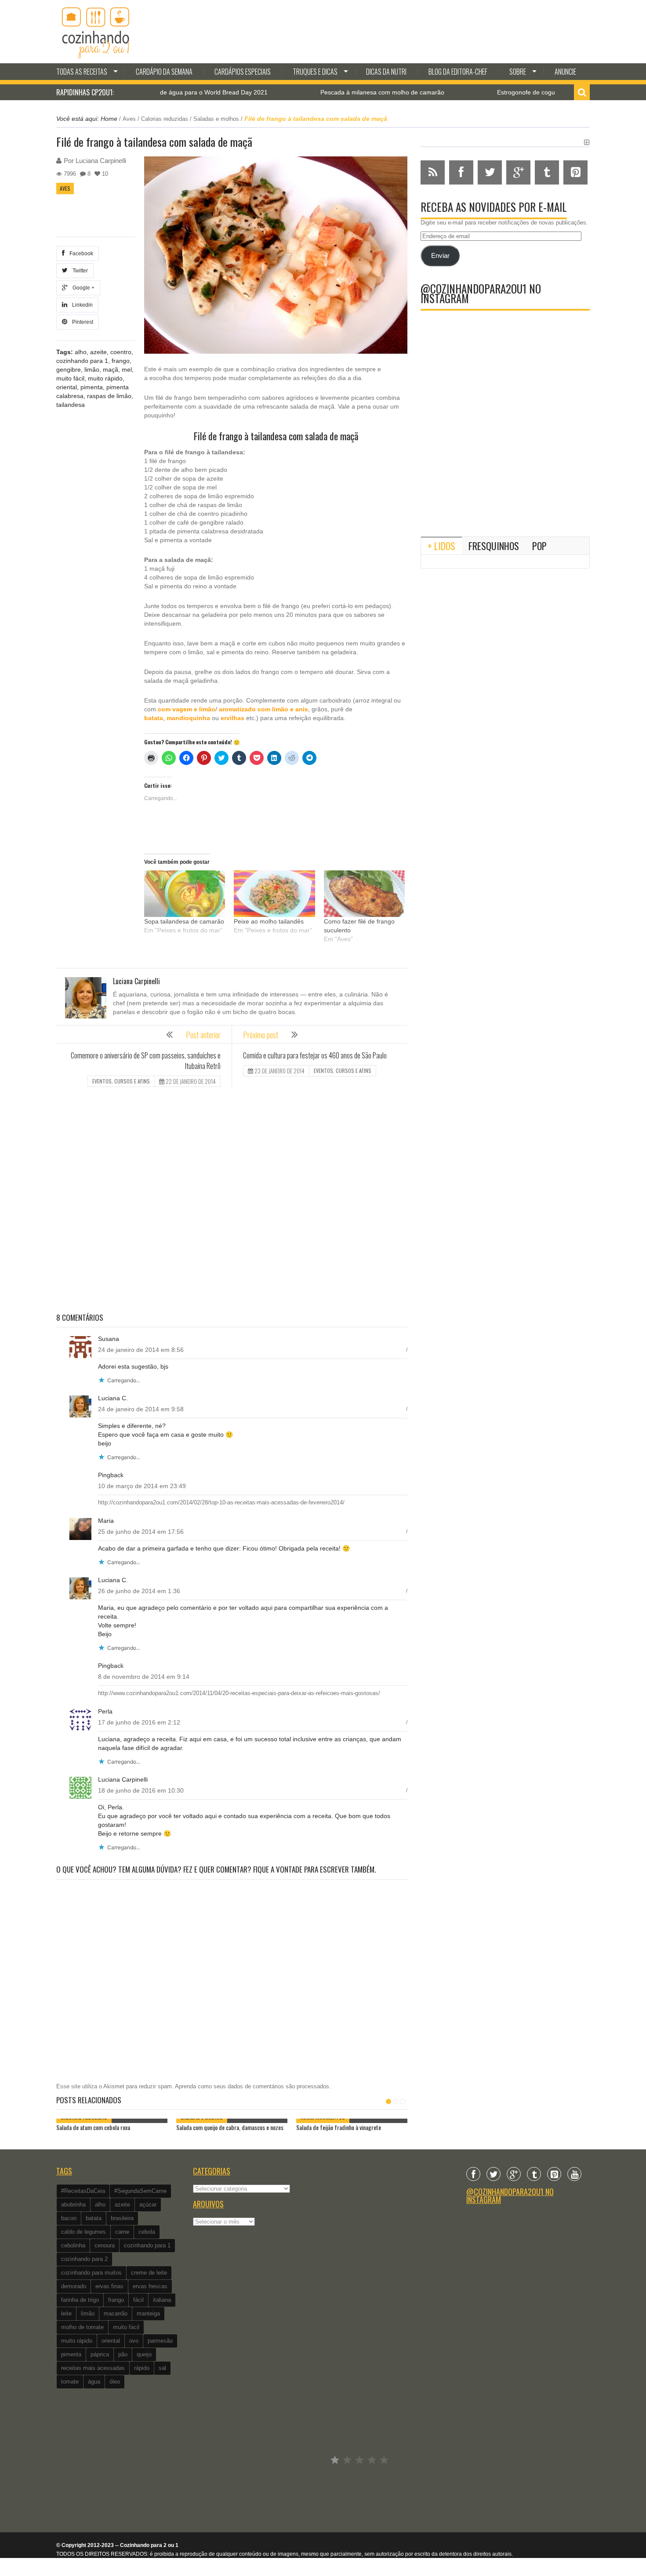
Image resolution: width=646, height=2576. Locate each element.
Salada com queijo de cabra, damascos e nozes (230, 2127)
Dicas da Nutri (386, 72)
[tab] (441, 546)
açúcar (148, 2205)
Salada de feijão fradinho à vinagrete (339, 2127)
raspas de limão (109, 396)
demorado (74, 2286)
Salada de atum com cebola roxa (93, 2127)
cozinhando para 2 (84, 2259)
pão (123, 2354)
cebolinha (73, 2245)
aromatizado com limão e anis (263, 709)
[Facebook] (473, 2174)
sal (162, 2368)
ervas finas (109, 2286)
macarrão (116, 2313)
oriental (67, 387)
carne (122, 2232)
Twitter (79, 271)
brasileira (122, 2218)
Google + (82, 288)
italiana (162, 2300)
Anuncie (565, 72)
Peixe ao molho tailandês (269, 921)
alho (81, 352)
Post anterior (203, 1035)
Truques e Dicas (315, 72)
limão (92, 370)
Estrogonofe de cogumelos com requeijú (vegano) (500, 92)
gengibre (69, 370)
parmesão (160, 2341)
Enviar (440, 256)
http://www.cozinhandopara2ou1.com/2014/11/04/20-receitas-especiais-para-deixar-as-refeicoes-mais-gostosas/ (239, 1693)
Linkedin (81, 305)
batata (154, 718)
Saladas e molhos (216, 119)
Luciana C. (113, 1398)
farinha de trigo (80, 2300)
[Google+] (514, 2174)
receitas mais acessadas (93, 2368)
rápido (142, 2368)
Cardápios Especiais (243, 72)
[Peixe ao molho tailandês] (274, 893)
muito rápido (105, 378)
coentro (121, 352)
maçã (111, 370)
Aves (129, 119)
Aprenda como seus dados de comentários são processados (252, 2086)
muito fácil (70, 378)
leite (66, 2313)
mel (127, 370)
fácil (138, 2300)
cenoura (105, 2245)
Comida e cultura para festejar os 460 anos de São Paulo (315, 1055)
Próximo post (261, 1035)
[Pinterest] (554, 2174)
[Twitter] (494, 2174)
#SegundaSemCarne (140, 2191)
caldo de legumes (83, 2232)
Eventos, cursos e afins (121, 1081)
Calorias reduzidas (165, 119)
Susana (109, 1339)
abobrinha (73, 2205)
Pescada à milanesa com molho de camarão (316, 92)
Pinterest (81, 322)
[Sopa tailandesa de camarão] (185, 893)
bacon (69, 2218)
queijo (144, 2354)
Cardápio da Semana (164, 72)
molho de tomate (82, 2327)
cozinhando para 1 (82, 361)
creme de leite (149, 2273)
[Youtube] (574, 2174)
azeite (98, 352)
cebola (147, 2232)
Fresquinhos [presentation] (494, 546)
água (94, 2382)
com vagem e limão (187, 709)
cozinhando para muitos (91, 2273)
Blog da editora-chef (458, 72)
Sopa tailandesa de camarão (184, 921)
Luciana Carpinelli (101, 161)
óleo (115, 2382)
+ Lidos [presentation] (441, 546)
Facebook (80, 254)
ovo (134, 2341)
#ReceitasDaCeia (83, 2191)
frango (121, 361)
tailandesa (71, 405)
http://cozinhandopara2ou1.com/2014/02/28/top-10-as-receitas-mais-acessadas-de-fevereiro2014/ (221, 1502)
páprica (100, 2354)
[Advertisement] (232, 1201)
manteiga (148, 2313)
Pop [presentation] (539, 546)
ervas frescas (150, 2286)
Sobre (518, 72)
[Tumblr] (534, 2174)
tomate (70, 2382)
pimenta (92, 387)
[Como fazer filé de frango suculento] (364, 893)
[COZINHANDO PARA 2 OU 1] (96, 32)
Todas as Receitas (82, 72)
